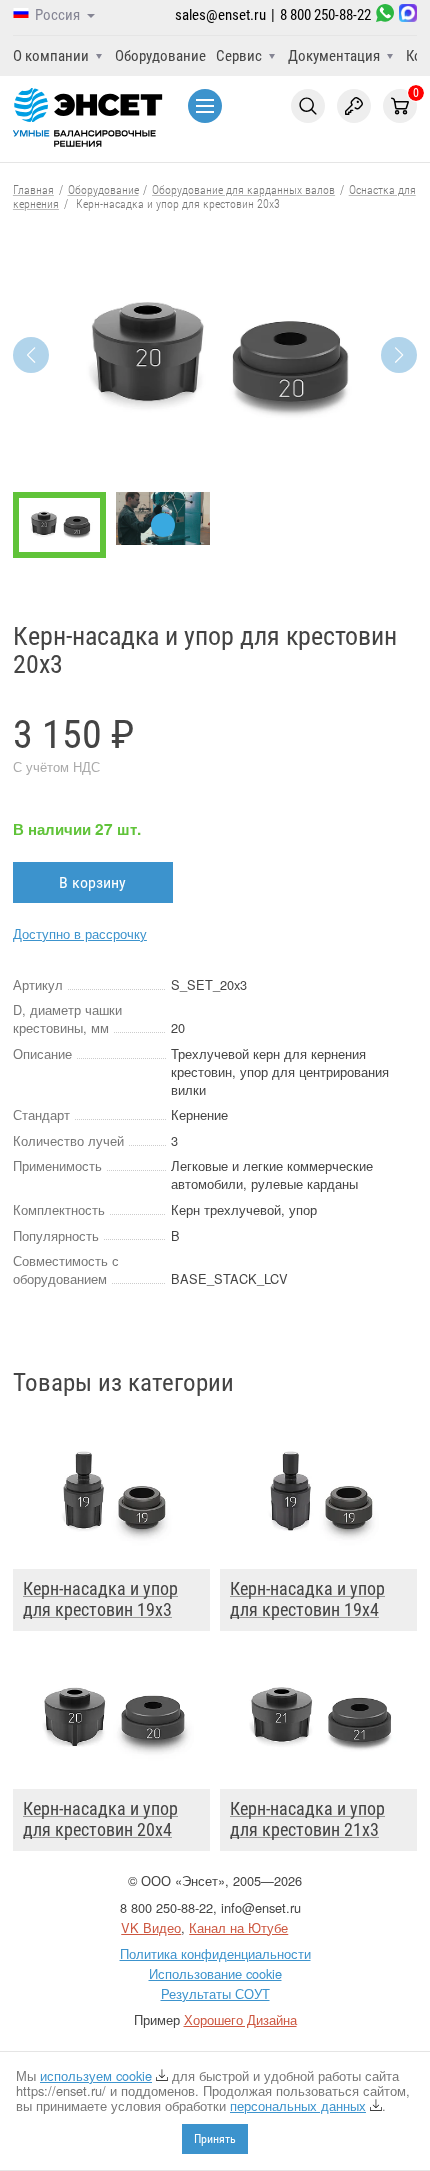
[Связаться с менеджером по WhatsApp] (385, 15)
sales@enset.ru (220, 15)
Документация (334, 56)
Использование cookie (215, 1973)
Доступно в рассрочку (80, 933)
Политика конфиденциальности (215, 1953)
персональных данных (298, 2105)
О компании (51, 56)
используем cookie (96, 2075)
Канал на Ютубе (238, 1927)
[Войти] (354, 106)
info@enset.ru (261, 1907)
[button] (399, 355)
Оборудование (160, 56)
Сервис (239, 56)
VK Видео (151, 1927)
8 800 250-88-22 (325, 15)
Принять (215, 2139)
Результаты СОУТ (215, 1993)
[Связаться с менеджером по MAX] (408, 15)
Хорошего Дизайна (240, 2019)
